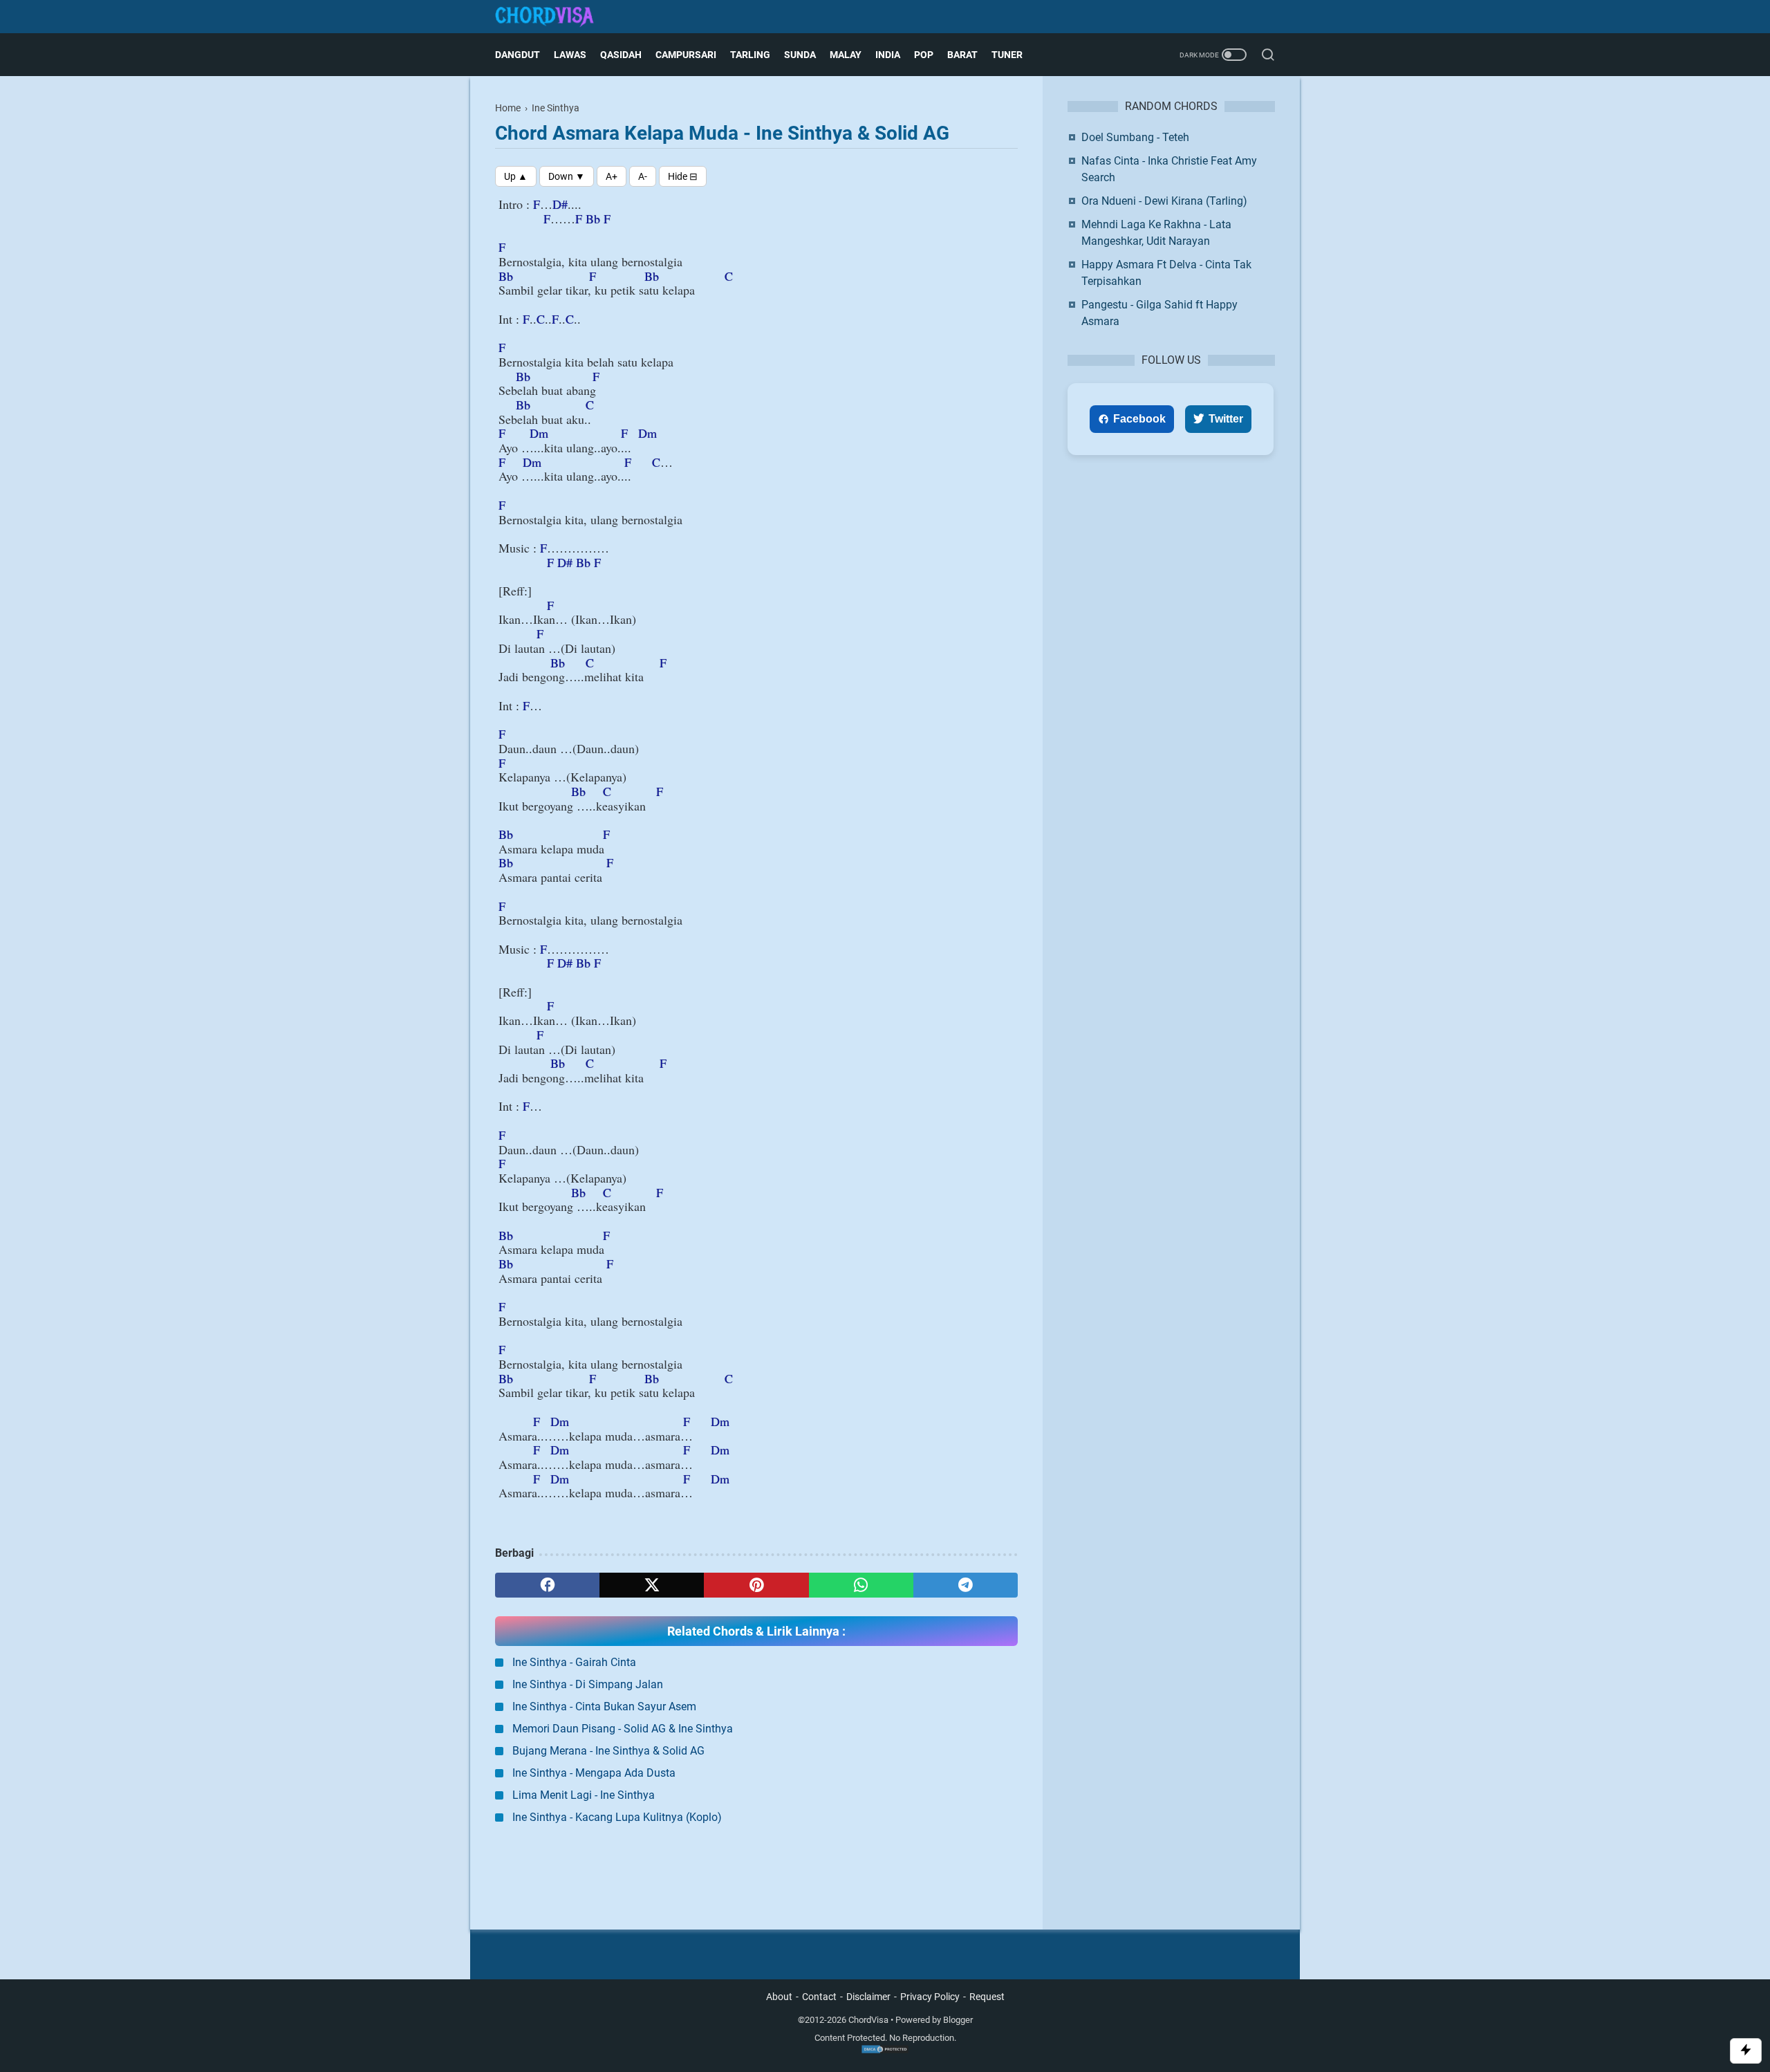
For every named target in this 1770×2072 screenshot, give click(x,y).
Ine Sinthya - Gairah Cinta (574, 1662)
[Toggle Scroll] (1746, 2051)
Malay (846, 55)
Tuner (1007, 55)
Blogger (958, 2020)
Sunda (800, 55)
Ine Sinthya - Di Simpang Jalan (588, 1684)
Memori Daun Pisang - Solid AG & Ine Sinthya (623, 1729)
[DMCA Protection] (885, 2051)
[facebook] (547, 1585)
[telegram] (966, 1585)
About (779, 1997)
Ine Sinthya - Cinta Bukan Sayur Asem (604, 1706)
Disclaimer (868, 1997)
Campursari (686, 55)
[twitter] (652, 1585)
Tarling (750, 55)
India (888, 55)
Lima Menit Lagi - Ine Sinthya (584, 1795)
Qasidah (621, 55)
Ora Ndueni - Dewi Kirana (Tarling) (1164, 201)
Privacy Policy (930, 1997)
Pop (924, 55)
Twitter (1226, 419)
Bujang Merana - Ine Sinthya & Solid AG (608, 1751)
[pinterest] (756, 1585)
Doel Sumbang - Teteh (1135, 137)
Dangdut (518, 55)
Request (987, 1997)
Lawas (570, 55)
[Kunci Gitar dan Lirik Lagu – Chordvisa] (553, 17)
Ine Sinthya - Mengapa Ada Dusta (594, 1773)
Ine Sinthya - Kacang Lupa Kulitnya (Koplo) (617, 1817)
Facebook (1139, 419)
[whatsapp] (861, 1585)
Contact (819, 1997)
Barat (962, 55)
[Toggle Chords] (683, 176)
